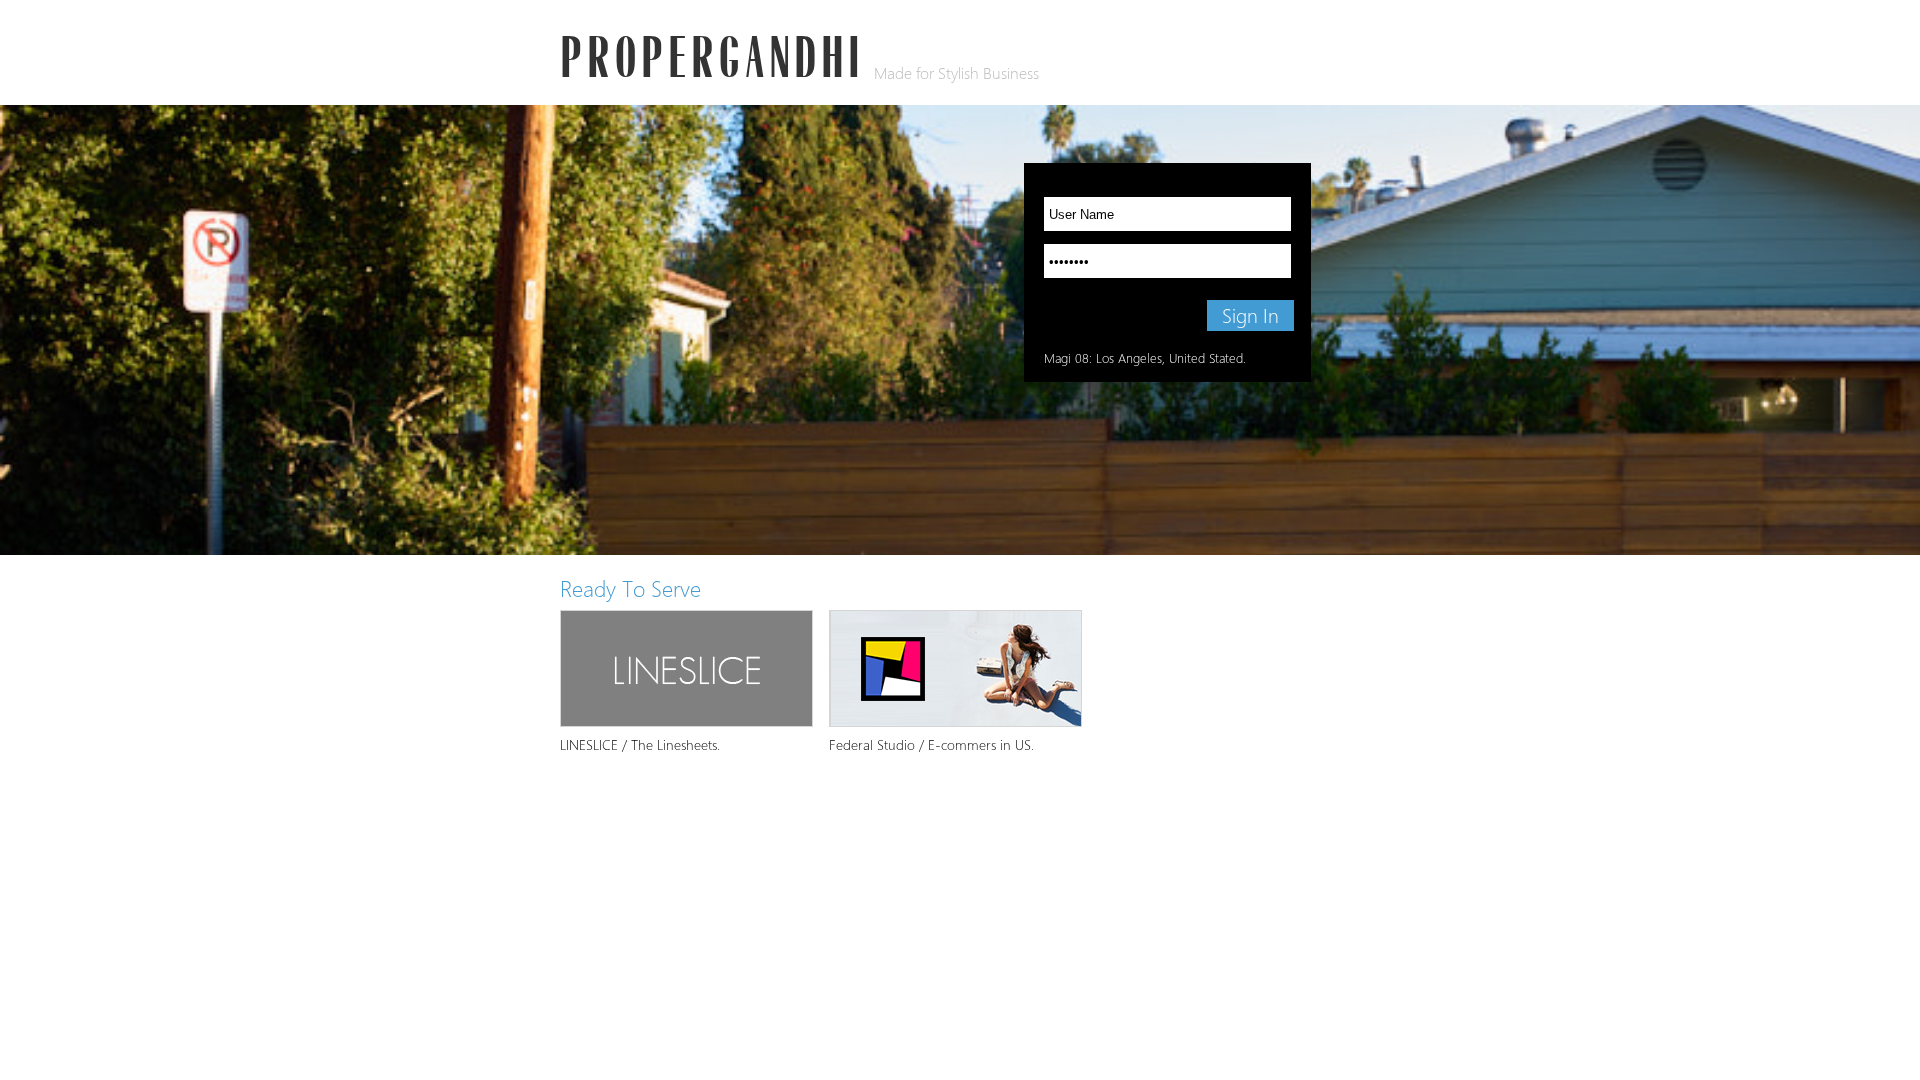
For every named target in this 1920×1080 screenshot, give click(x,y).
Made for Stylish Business (956, 73)
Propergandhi (712, 54)
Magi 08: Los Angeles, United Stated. (1145, 358)
